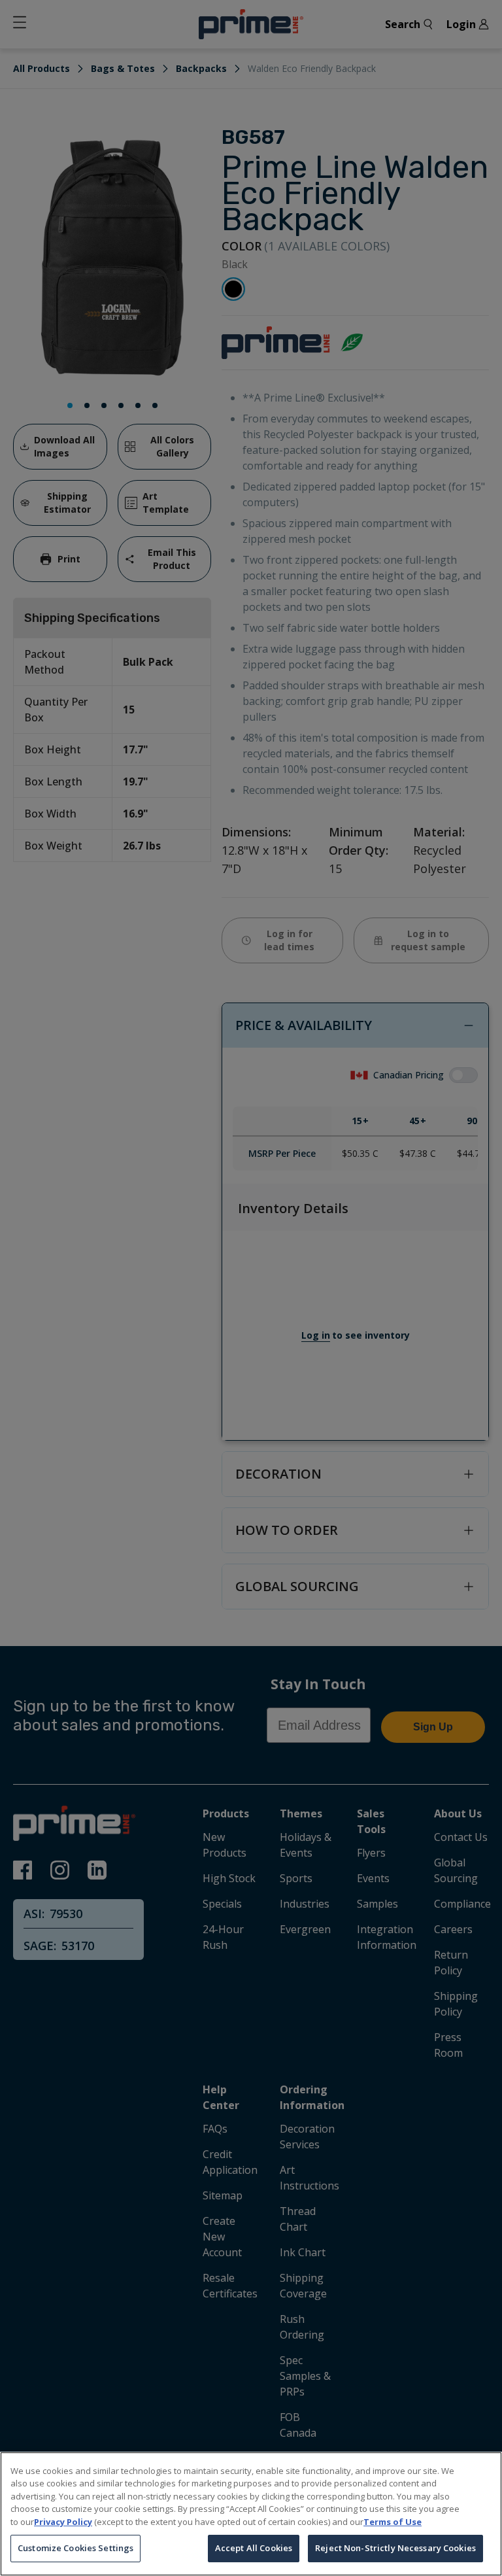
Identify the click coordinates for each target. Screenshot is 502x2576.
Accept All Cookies (254, 2548)
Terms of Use (393, 2522)
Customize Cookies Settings (75, 2548)
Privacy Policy (63, 2522)
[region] (251, 2514)
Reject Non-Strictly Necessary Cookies (395, 2548)
